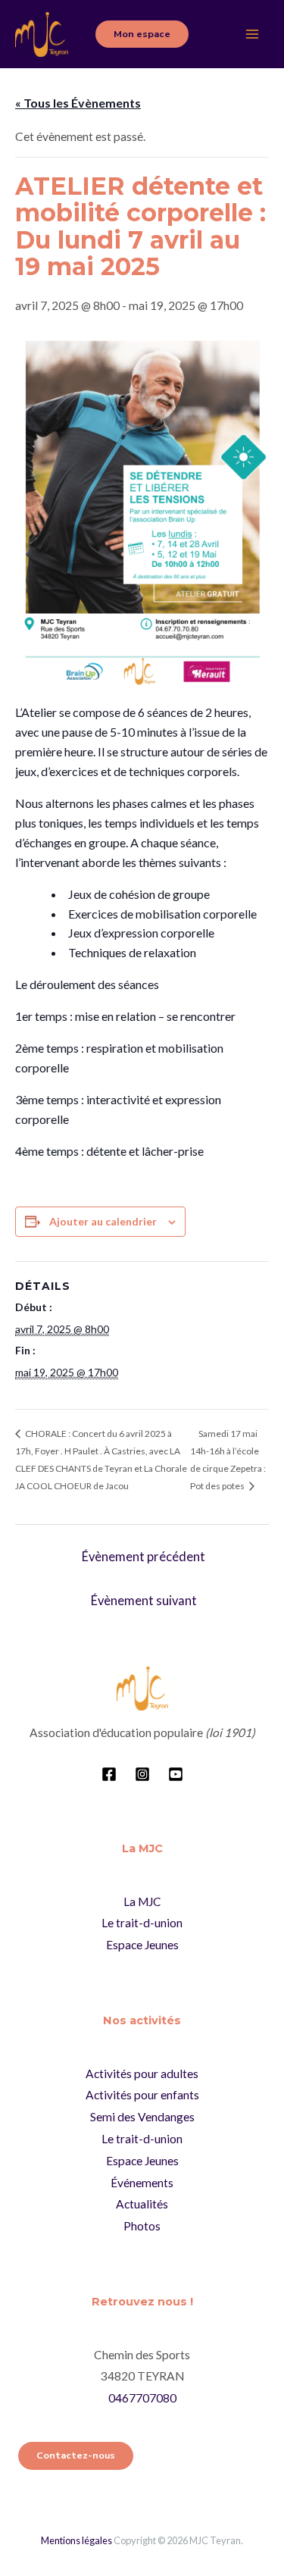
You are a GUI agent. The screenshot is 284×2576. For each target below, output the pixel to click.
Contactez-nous (76, 2455)
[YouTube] (176, 1774)
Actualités (142, 2204)
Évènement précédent (144, 1557)
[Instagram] (142, 1774)
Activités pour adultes (142, 2074)
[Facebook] (109, 1774)
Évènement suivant (144, 1601)
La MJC (142, 1901)
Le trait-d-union (142, 1923)
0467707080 (142, 2398)
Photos (142, 2226)
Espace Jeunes (142, 1945)
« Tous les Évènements (78, 103)
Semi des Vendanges (142, 2117)
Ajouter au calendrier (103, 1221)
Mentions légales (76, 2540)
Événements (142, 2183)
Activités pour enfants (142, 2095)
